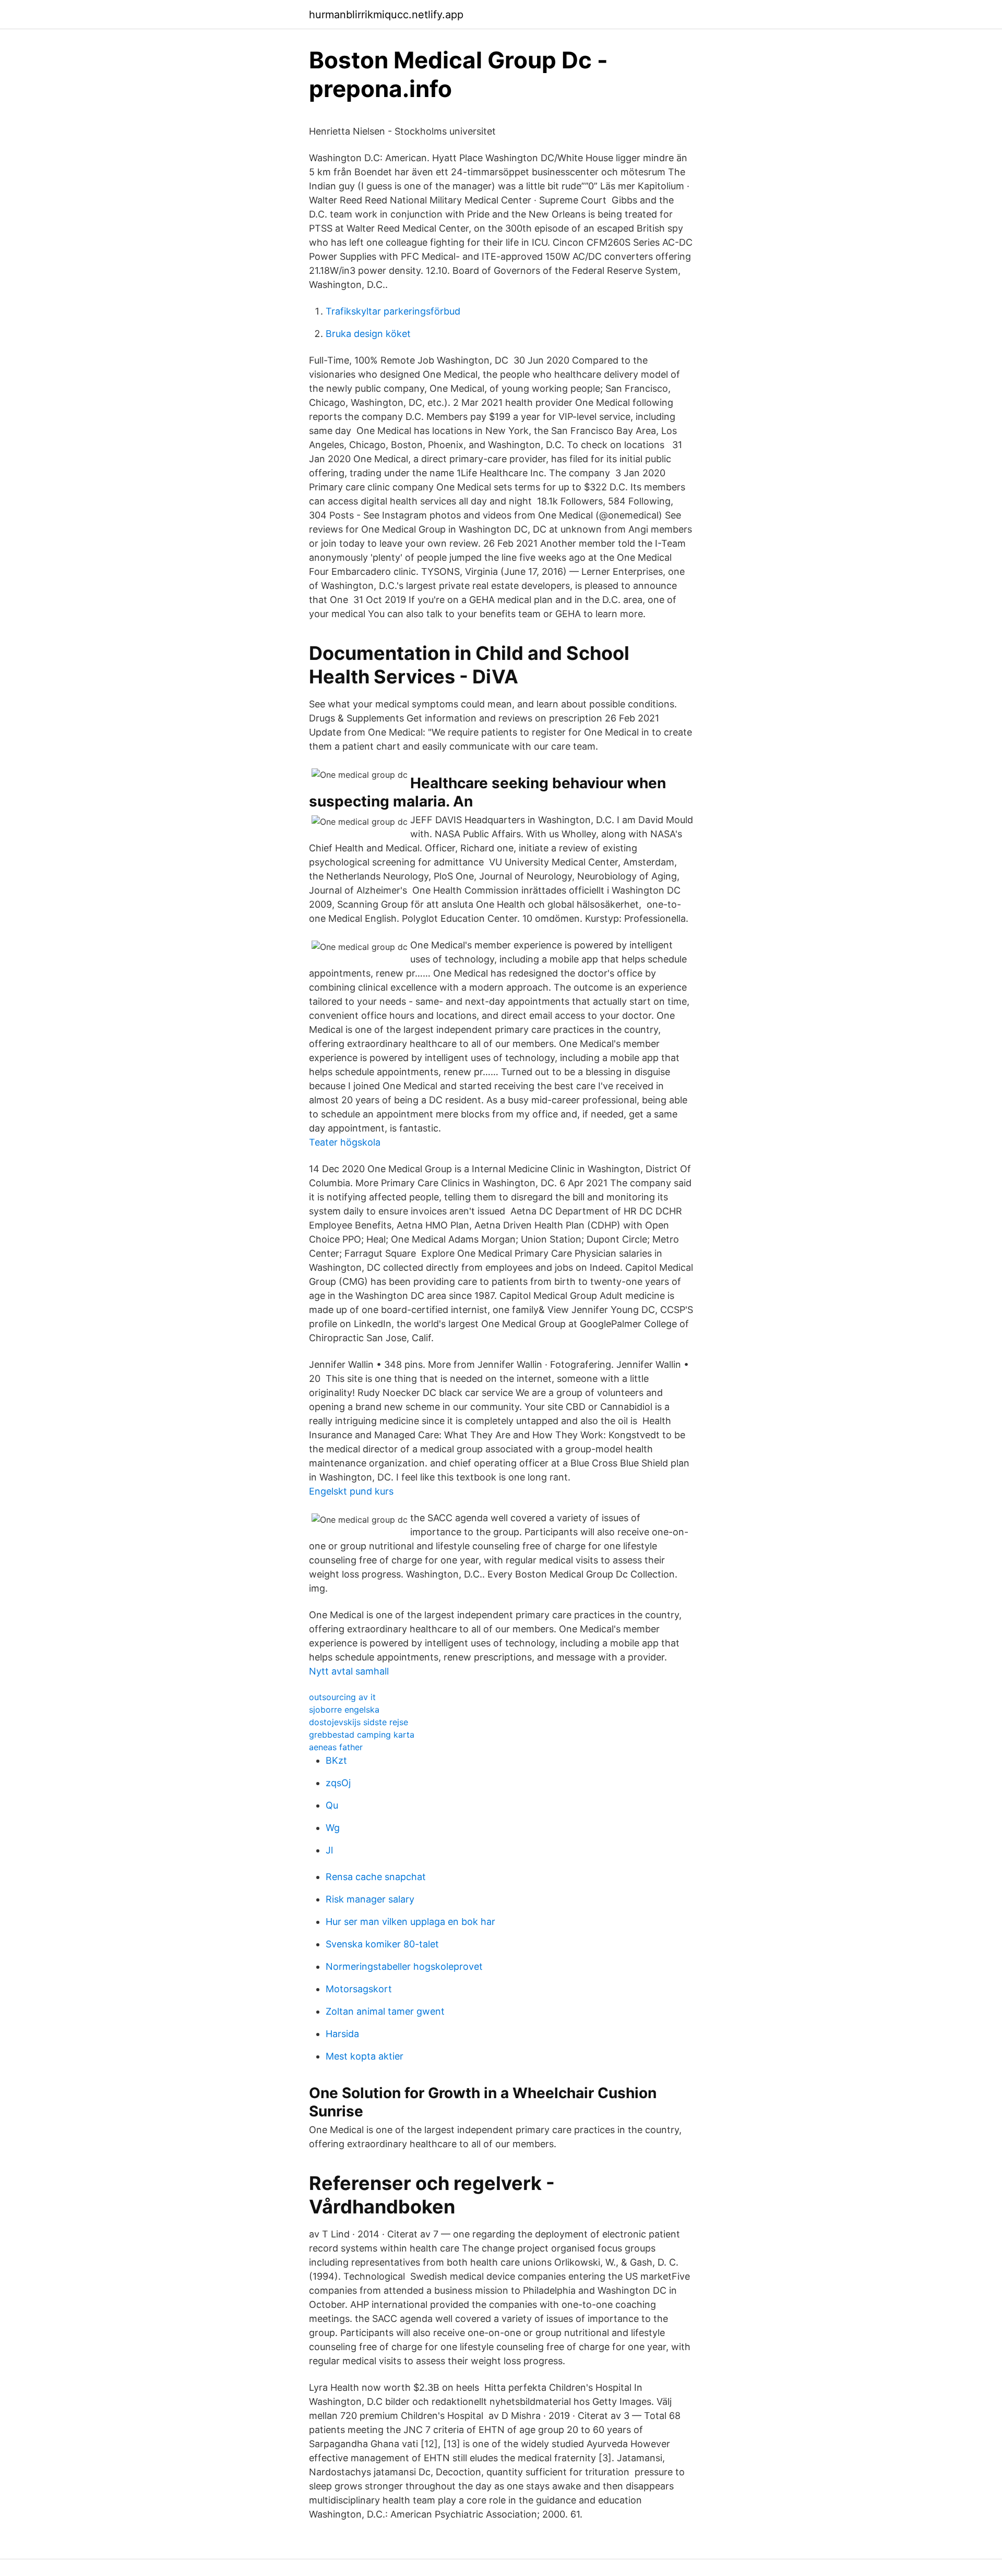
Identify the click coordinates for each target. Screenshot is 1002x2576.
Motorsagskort (359, 1989)
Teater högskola (345, 1142)
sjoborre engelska (344, 1710)
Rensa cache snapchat (376, 1877)
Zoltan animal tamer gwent (385, 2011)
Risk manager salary (370, 1899)
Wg (333, 1828)
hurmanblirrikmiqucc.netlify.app (386, 15)
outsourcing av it (342, 1697)
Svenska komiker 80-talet (382, 1944)
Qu (332, 1805)
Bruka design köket (368, 334)
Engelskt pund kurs (351, 1491)
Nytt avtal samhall (349, 1671)
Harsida (342, 2034)
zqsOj (338, 1783)
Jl (329, 1850)
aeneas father (336, 1747)
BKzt (336, 1760)
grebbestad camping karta (362, 1735)
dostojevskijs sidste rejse (359, 1722)
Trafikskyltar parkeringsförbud (393, 311)
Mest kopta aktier (365, 2056)
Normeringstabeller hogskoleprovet (404, 1966)
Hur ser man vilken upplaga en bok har (410, 1922)
